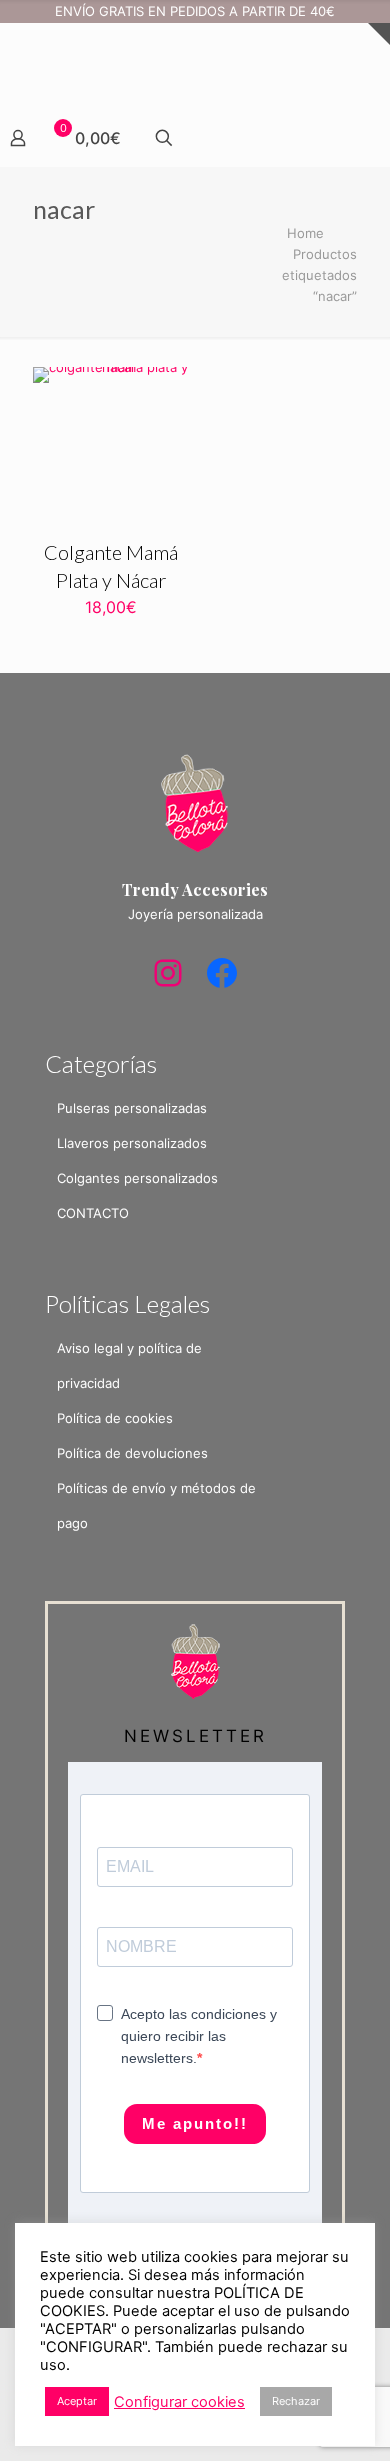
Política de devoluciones (132, 1453)
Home (305, 233)
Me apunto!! (195, 2123)
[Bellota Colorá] (195, 60)
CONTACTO (93, 1213)
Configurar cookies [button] (179, 2402)
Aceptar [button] (77, 2401)
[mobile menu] (27, 47)
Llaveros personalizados (132, 1143)
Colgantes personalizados (137, 1178)
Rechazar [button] (296, 2401)
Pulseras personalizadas (132, 1108)
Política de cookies (115, 1418)
